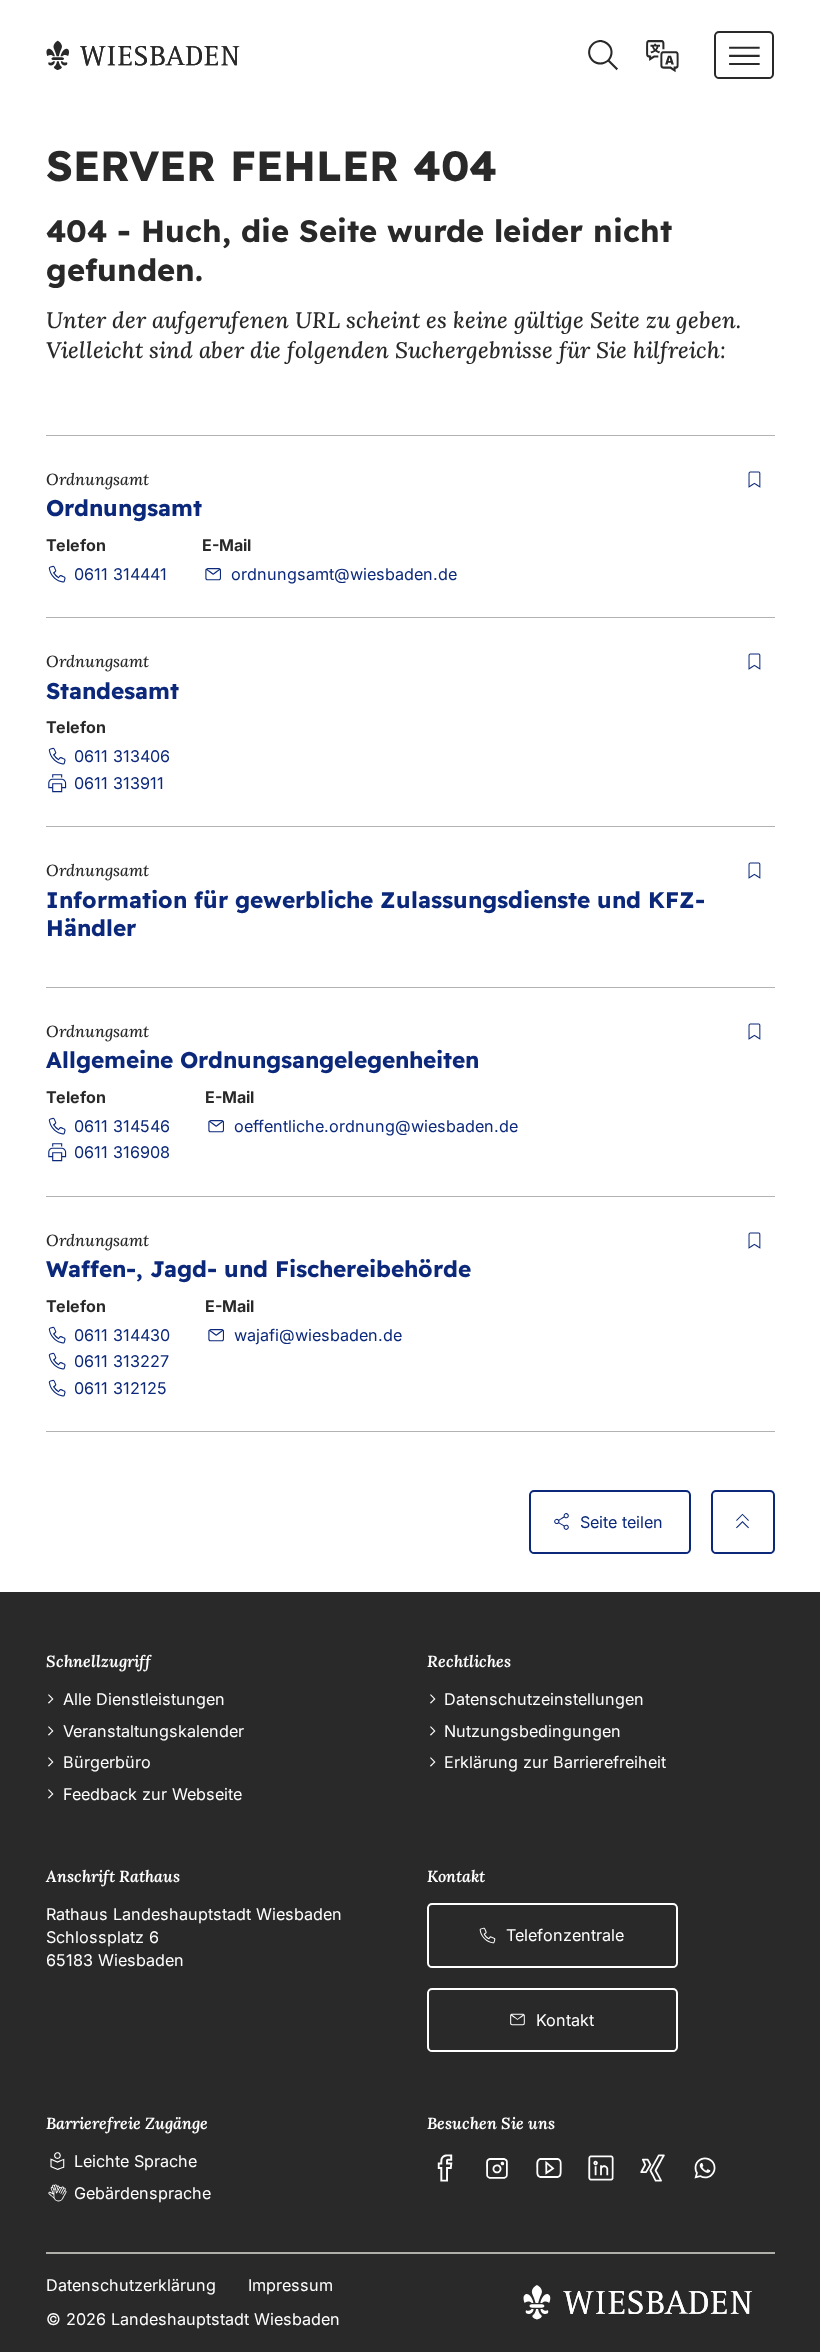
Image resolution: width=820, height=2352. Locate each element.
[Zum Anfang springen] (743, 1522)
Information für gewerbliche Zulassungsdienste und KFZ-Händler (375, 914)
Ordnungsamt (124, 507)
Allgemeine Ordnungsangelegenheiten (262, 1059)
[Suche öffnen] (602, 56)
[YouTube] (549, 2168)
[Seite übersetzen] (662, 56)
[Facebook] (445, 2168)
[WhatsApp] (705, 2168)
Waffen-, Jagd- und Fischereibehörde (258, 1268)
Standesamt (112, 690)
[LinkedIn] (601, 2168)
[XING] (653, 2168)
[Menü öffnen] (744, 55)
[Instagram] (497, 2168)
